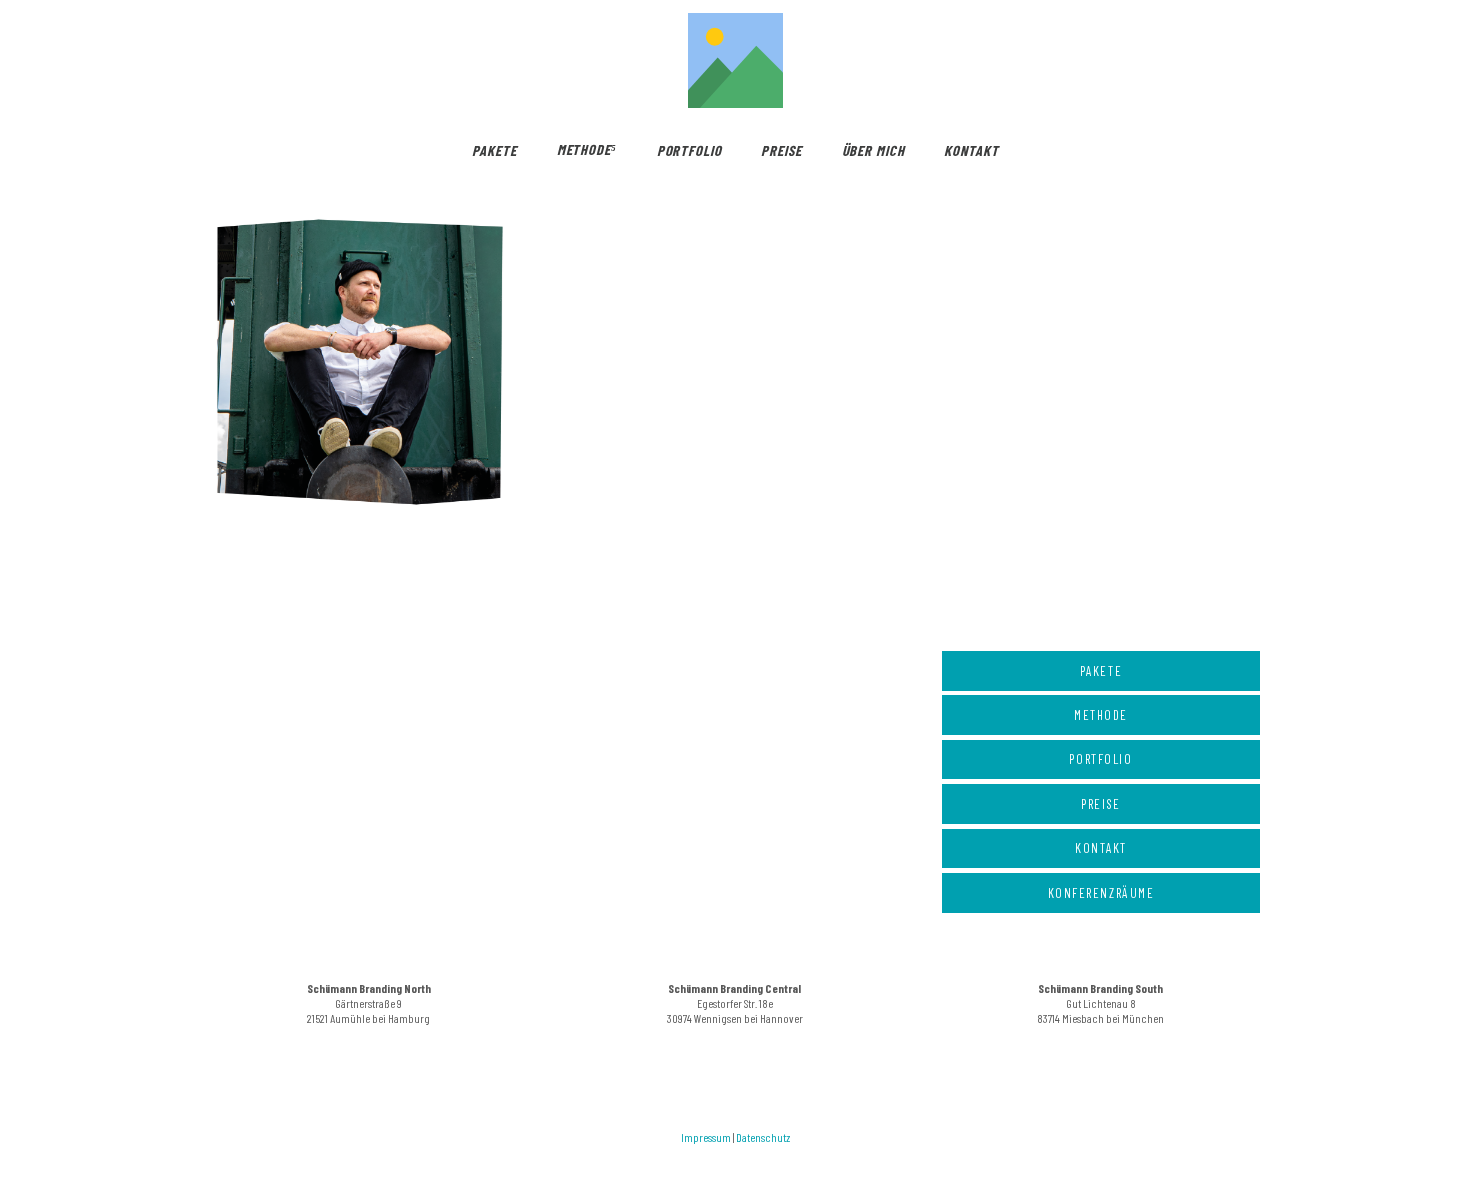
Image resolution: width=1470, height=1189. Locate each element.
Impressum (706, 1137)
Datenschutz (763, 1137)
